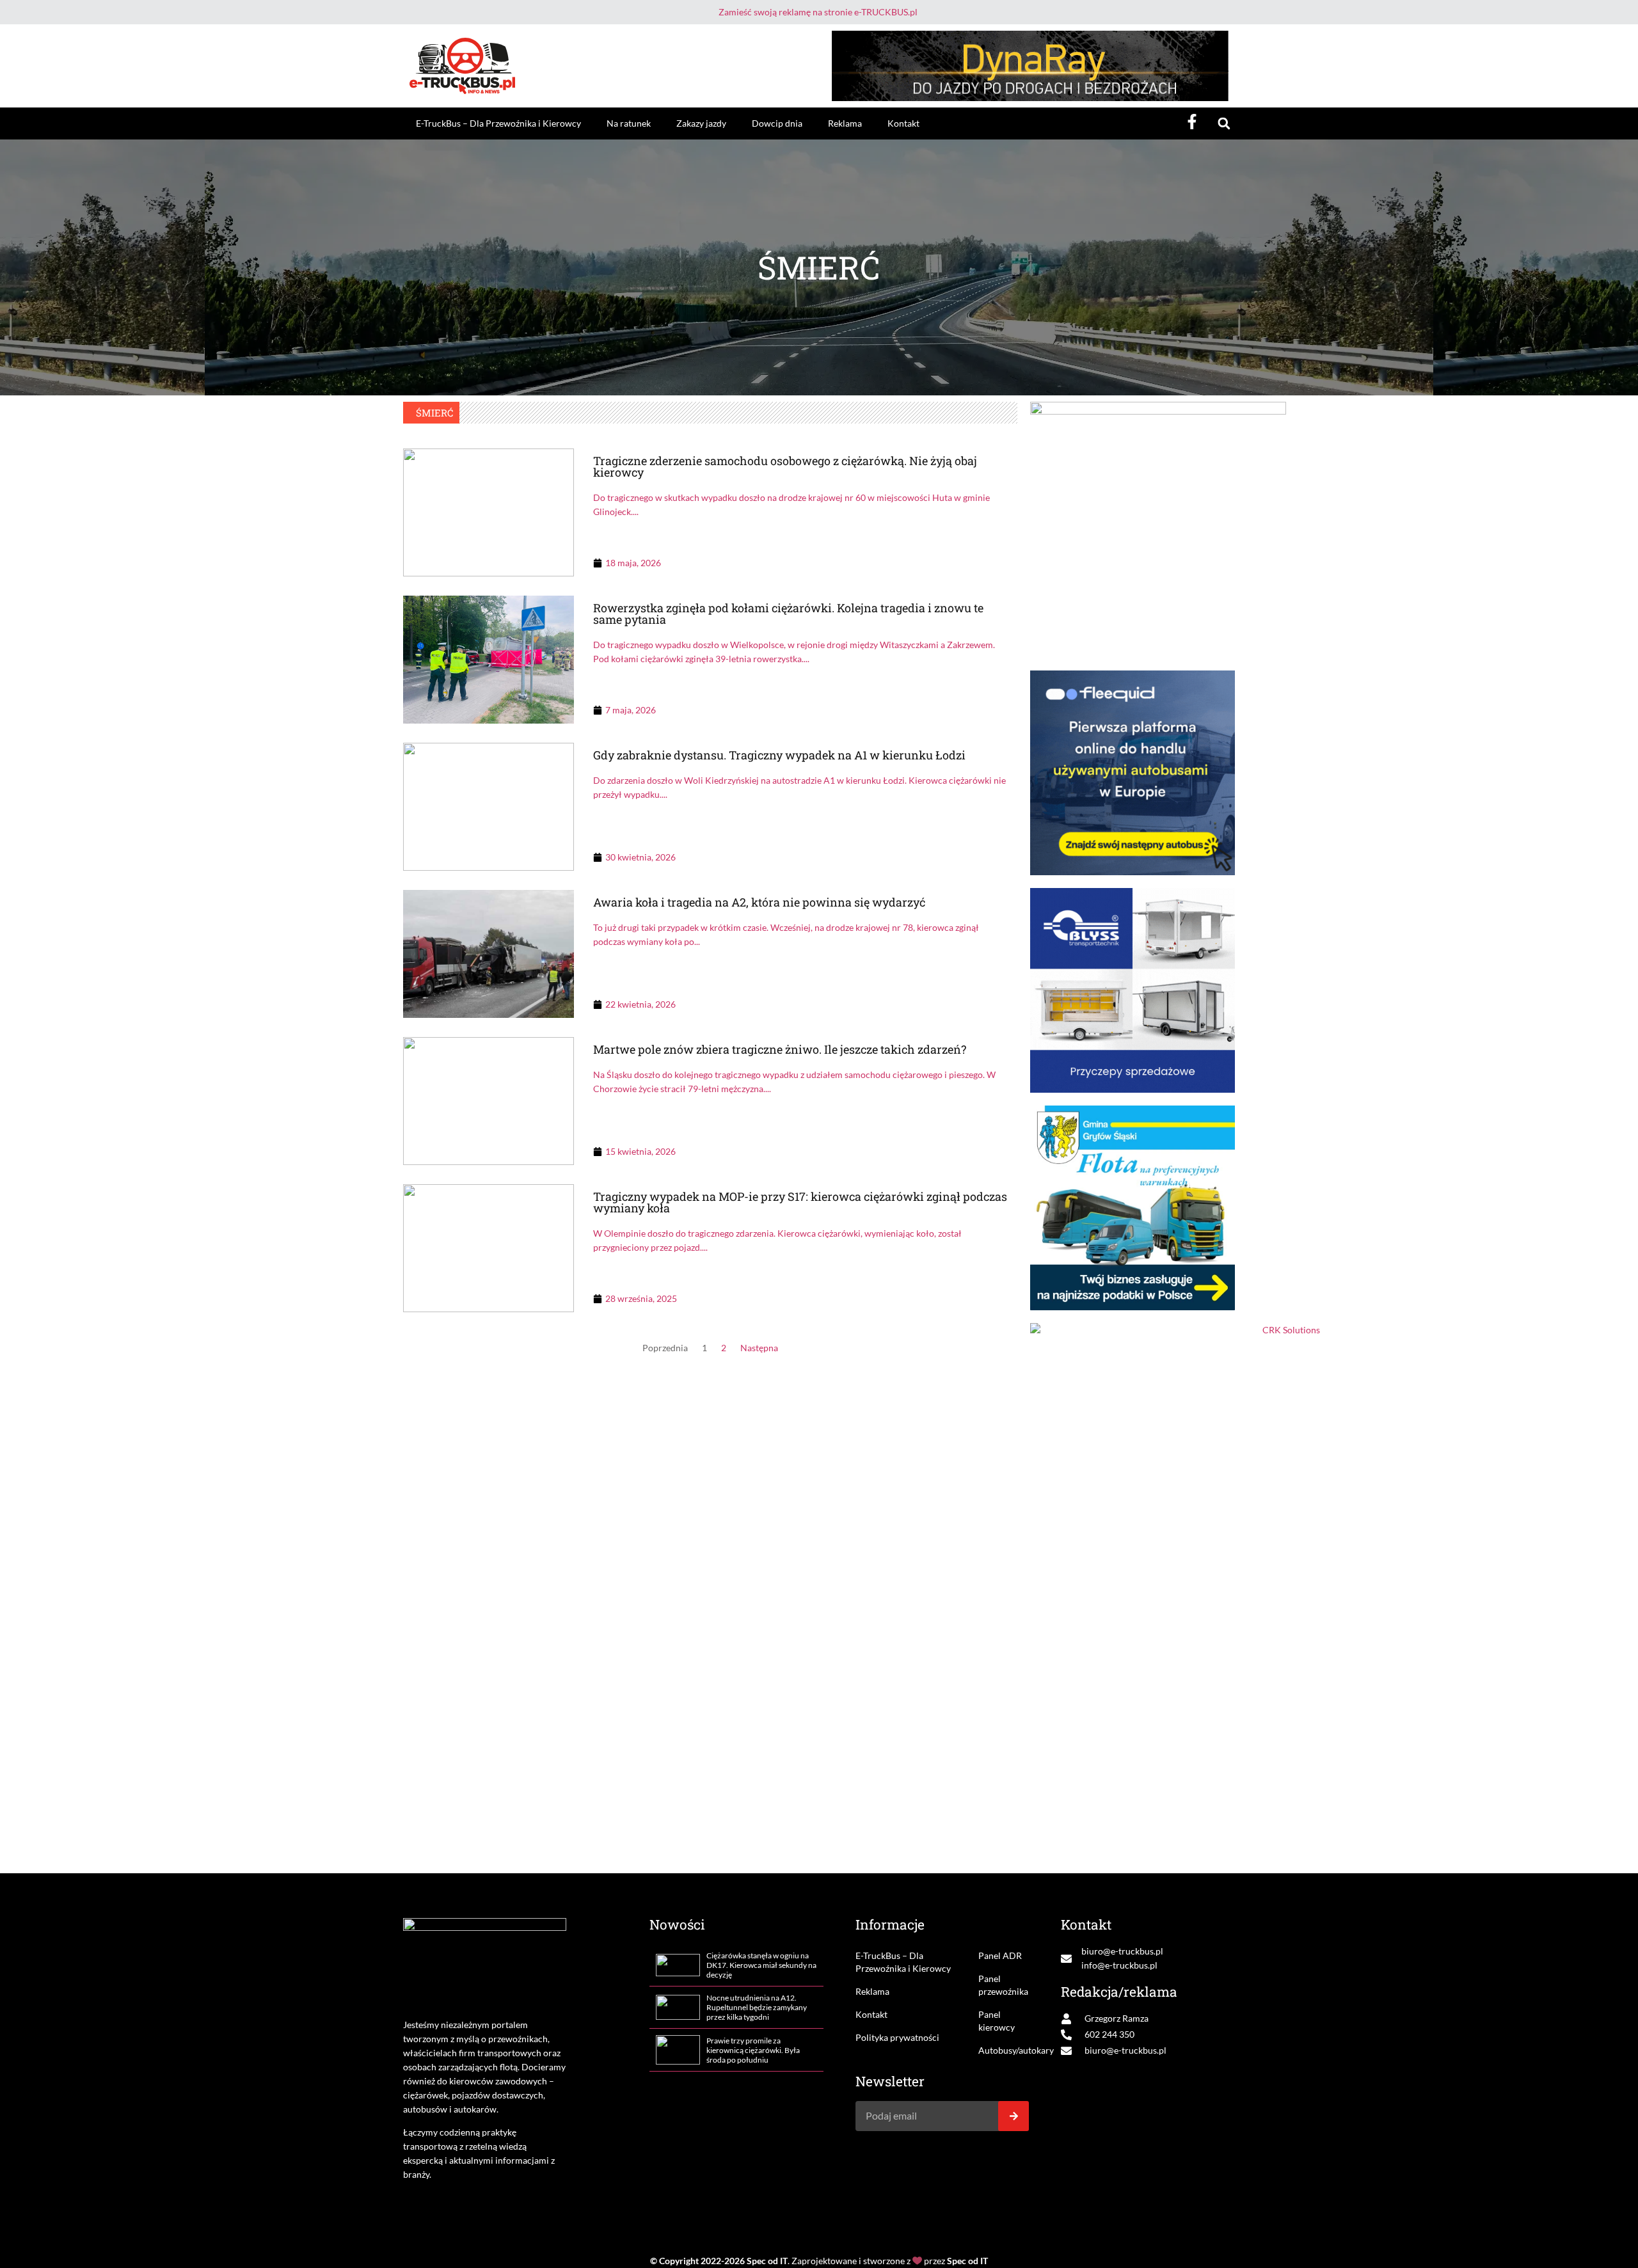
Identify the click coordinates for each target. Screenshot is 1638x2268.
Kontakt (903, 123)
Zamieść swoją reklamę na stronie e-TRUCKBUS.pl (818, 12)
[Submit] (1014, 2116)
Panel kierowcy (997, 2021)
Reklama (845, 123)
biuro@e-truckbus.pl (1122, 1951)
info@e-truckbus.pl (1119, 1965)
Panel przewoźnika (1003, 1985)
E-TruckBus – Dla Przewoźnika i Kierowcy (498, 123)
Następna (759, 1348)
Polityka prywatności (897, 2037)
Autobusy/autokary (1004, 2050)
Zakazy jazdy (701, 123)
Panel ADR (1000, 1955)
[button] (1224, 124)
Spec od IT (767, 2261)
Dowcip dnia (777, 123)
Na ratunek (629, 123)
